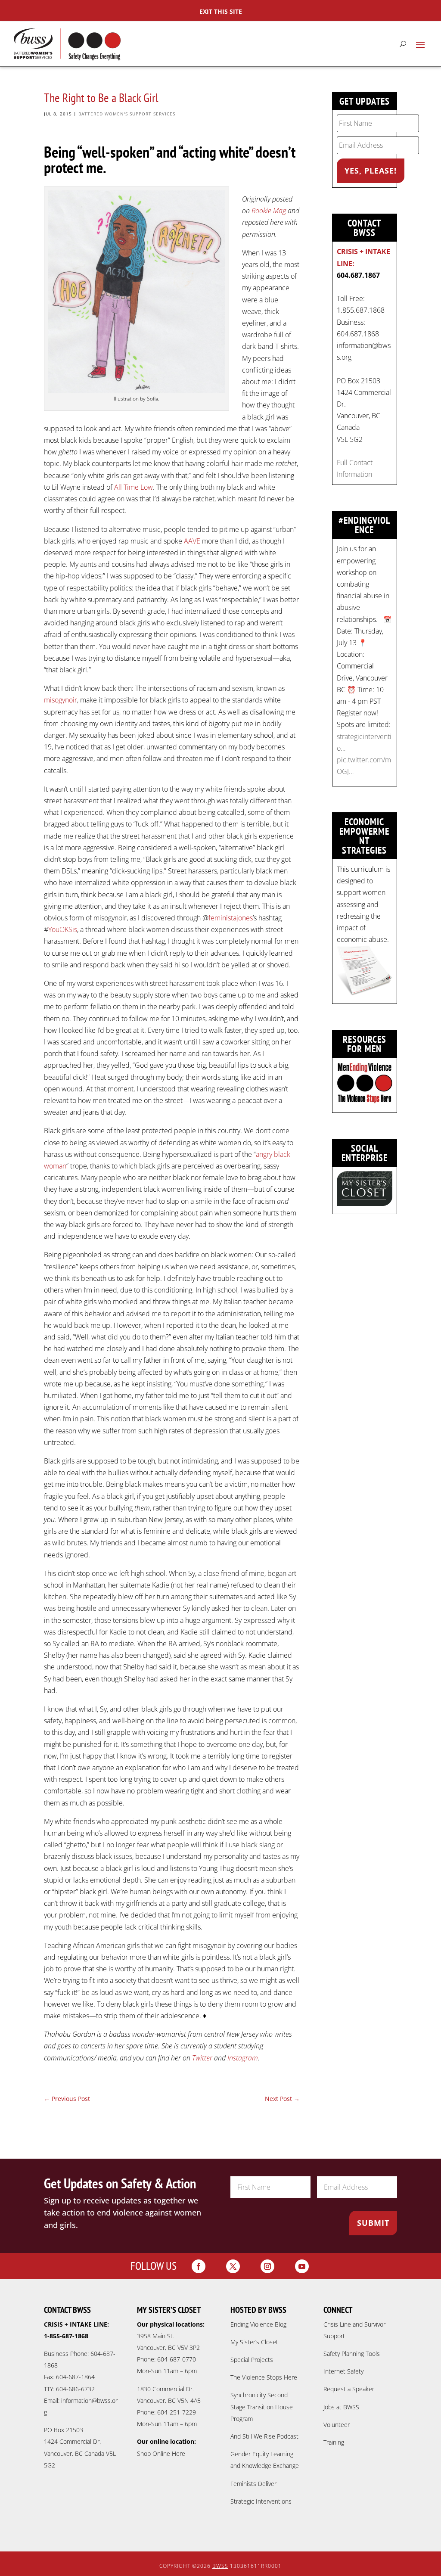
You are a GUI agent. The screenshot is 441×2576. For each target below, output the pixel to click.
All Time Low (134, 487)
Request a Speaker (349, 2389)
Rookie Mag (269, 211)
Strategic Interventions (261, 2501)
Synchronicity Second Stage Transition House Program (262, 2407)
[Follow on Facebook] (199, 2266)
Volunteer (337, 2425)
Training (334, 2442)
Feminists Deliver (253, 2484)
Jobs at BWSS (341, 2407)
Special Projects (252, 2360)
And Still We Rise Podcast (264, 2436)
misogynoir (61, 700)
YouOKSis (63, 929)
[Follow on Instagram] (267, 2266)
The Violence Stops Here (264, 2377)
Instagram (243, 2058)
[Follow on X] (233, 2266)
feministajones (231, 918)
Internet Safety (343, 2371)
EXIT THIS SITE (221, 11)
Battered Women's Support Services (127, 114)
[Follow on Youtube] (302, 2266)
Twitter (202, 2058)
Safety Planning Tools (352, 2354)
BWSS (220, 2566)
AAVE (192, 541)
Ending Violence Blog (258, 2324)
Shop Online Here (161, 2453)
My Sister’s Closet (254, 2342)
